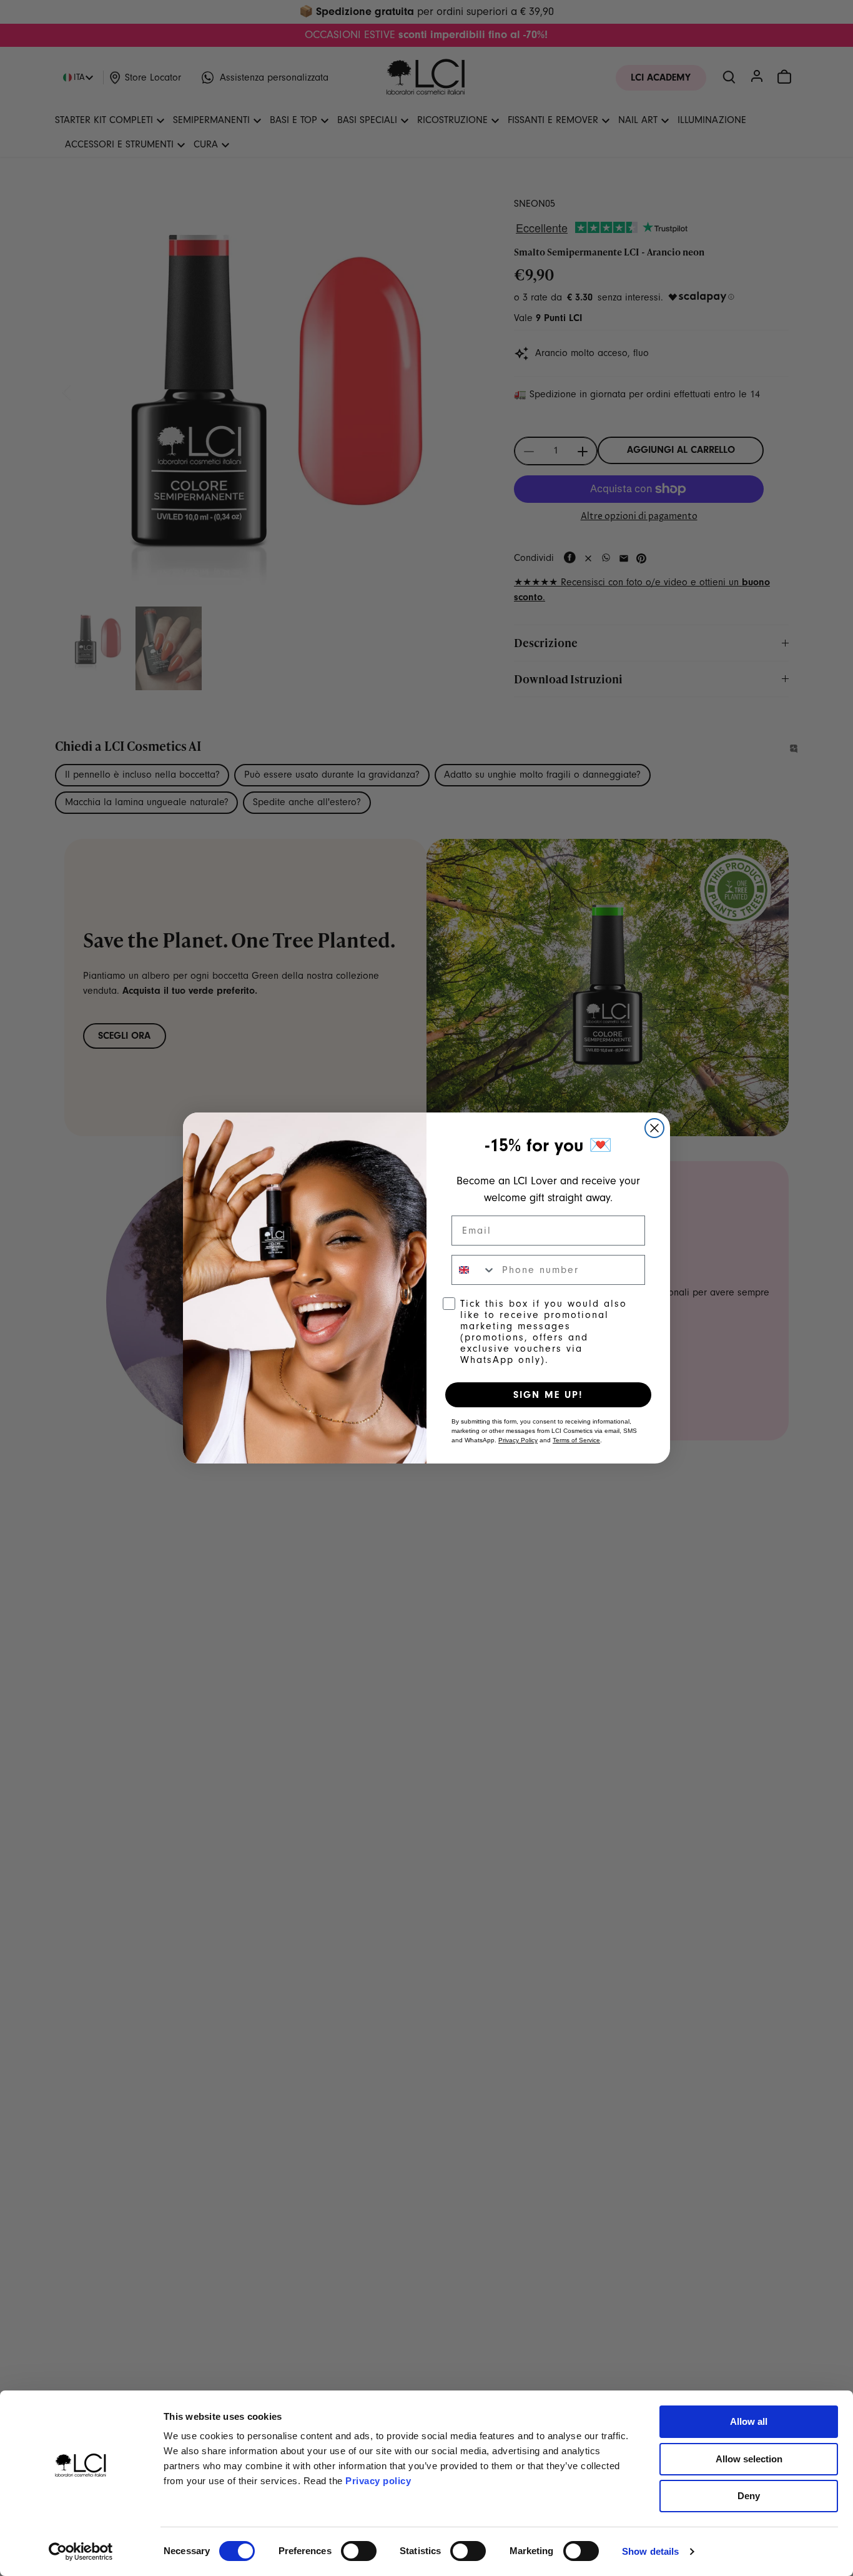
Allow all (749, 2421)
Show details (650, 2551)
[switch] (359, 2551)
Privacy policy (378, 2481)
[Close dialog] (654, 1128)
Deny (749, 2496)
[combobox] (474, 1270)
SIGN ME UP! (548, 1395)
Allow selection (749, 2459)
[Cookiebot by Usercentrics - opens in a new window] (81, 2552)
